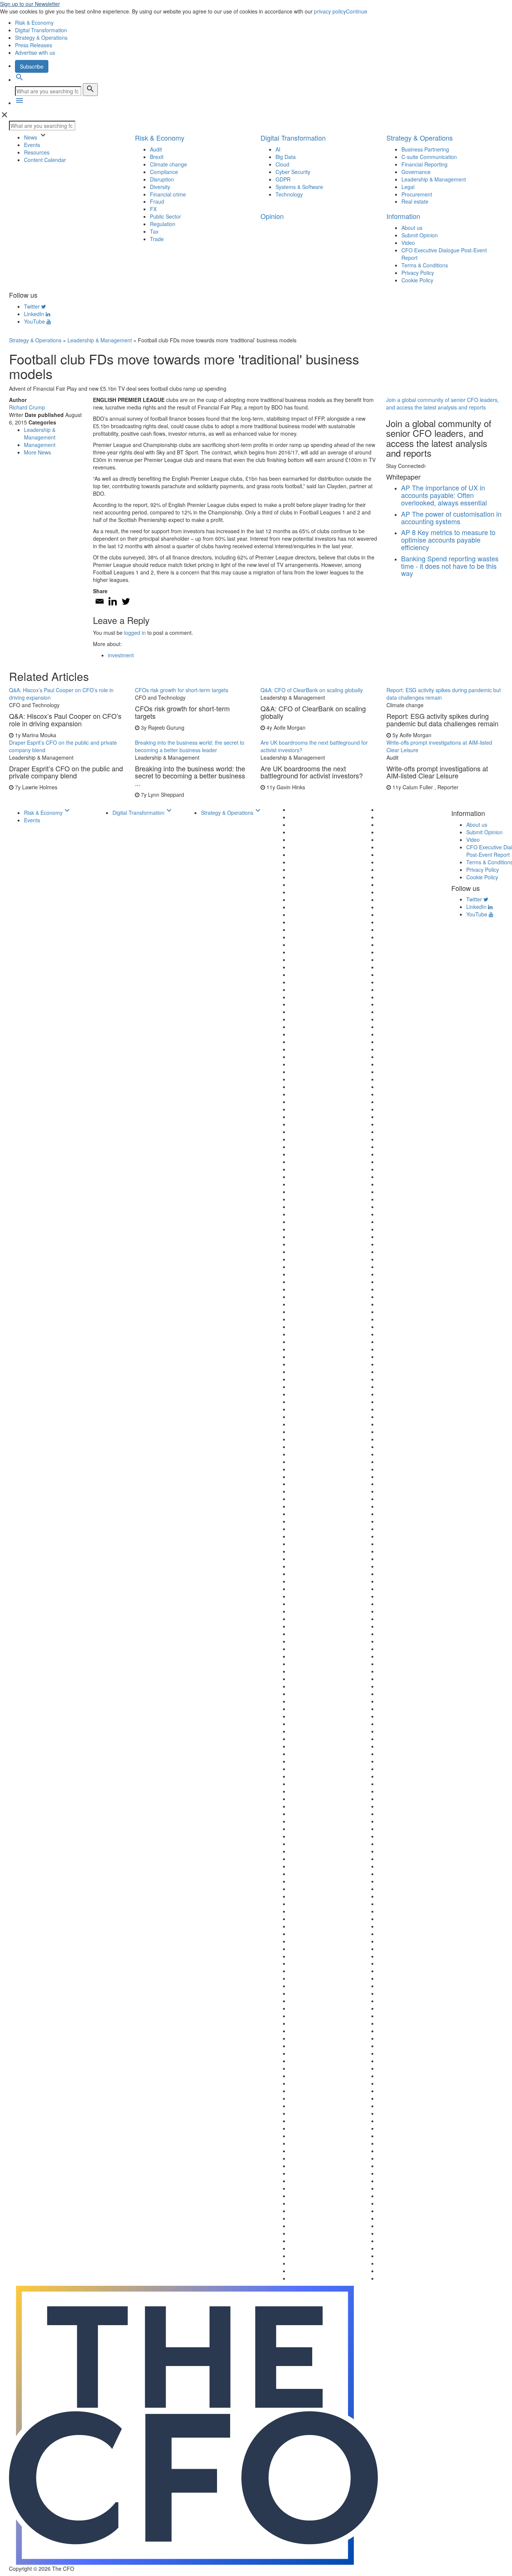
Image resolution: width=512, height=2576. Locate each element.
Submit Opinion (420, 235)
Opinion (272, 216)
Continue (357, 11)
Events (32, 145)
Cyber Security (293, 172)
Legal (408, 187)
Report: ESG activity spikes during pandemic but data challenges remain (444, 694)
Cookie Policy (417, 280)
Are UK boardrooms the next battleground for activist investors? (314, 746)
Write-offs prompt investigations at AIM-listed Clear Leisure (439, 746)
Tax (154, 231)
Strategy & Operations (41, 37)
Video (408, 243)
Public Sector (165, 216)
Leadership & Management (434, 179)
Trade (157, 239)
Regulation (163, 224)
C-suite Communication (429, 157)
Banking (413, 558)
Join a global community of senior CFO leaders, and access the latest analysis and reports (442, 403)
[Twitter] (126, 601)
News (31, 137)
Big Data (286, 157)
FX (153, 209)
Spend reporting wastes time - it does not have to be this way (450, 566)
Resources (37, 152)
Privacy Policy (418, 273)
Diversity (160, 187)
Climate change (168, 164)
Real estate (415, 201)
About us (412, 228)
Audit (156, 149)
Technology (289, 194)
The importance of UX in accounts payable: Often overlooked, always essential (444, 495)
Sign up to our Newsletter (30, 4)
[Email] (100, 601)
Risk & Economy (34, 22)
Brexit (157, 157)
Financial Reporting (424, 164)
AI (278, 149)
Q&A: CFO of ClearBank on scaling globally (312, 690)
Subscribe (32, 66)
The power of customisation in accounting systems (451, 517)
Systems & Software (299, 187)
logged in (135, 633)
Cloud (282, 164)
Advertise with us (35, 52)
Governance (416, 172)
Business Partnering (425, 149)
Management (40, 445)
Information (403, 216)
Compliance (164, 172)
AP (406, 487)
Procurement (417, 194)
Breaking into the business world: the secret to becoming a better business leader (190, 746)
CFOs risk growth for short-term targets (182, 690)
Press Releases (34, 45)
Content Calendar (45, 160)
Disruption (162, 179)
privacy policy (330, 11)
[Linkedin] (113, 601)
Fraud (157, 201)
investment (121, 655)
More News (37, 452)
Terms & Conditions (425, 265)
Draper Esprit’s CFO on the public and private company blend (63, 746)
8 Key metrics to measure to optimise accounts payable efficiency (448, 540)
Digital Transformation (41, 30)
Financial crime (168, 194)
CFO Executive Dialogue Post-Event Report (444, 254)
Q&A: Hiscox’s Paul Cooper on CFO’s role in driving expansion (61, 694)
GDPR (283, 179)
